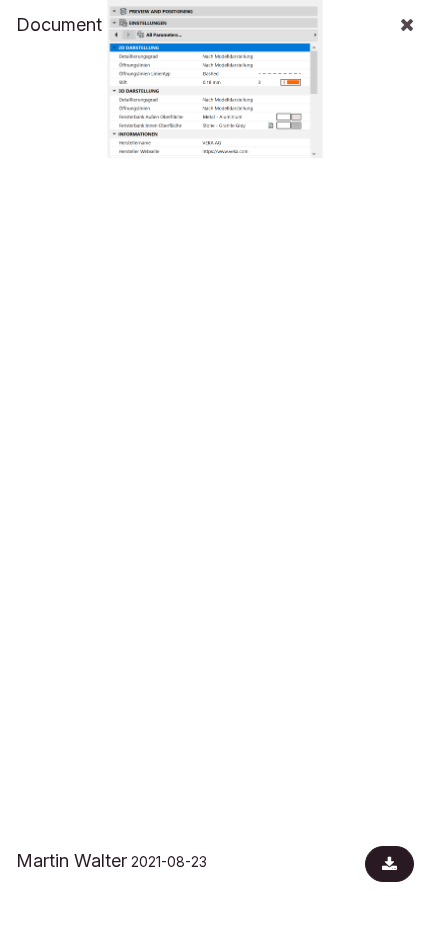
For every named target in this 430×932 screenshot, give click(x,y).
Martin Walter (71, 860)
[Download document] (389, 864)
